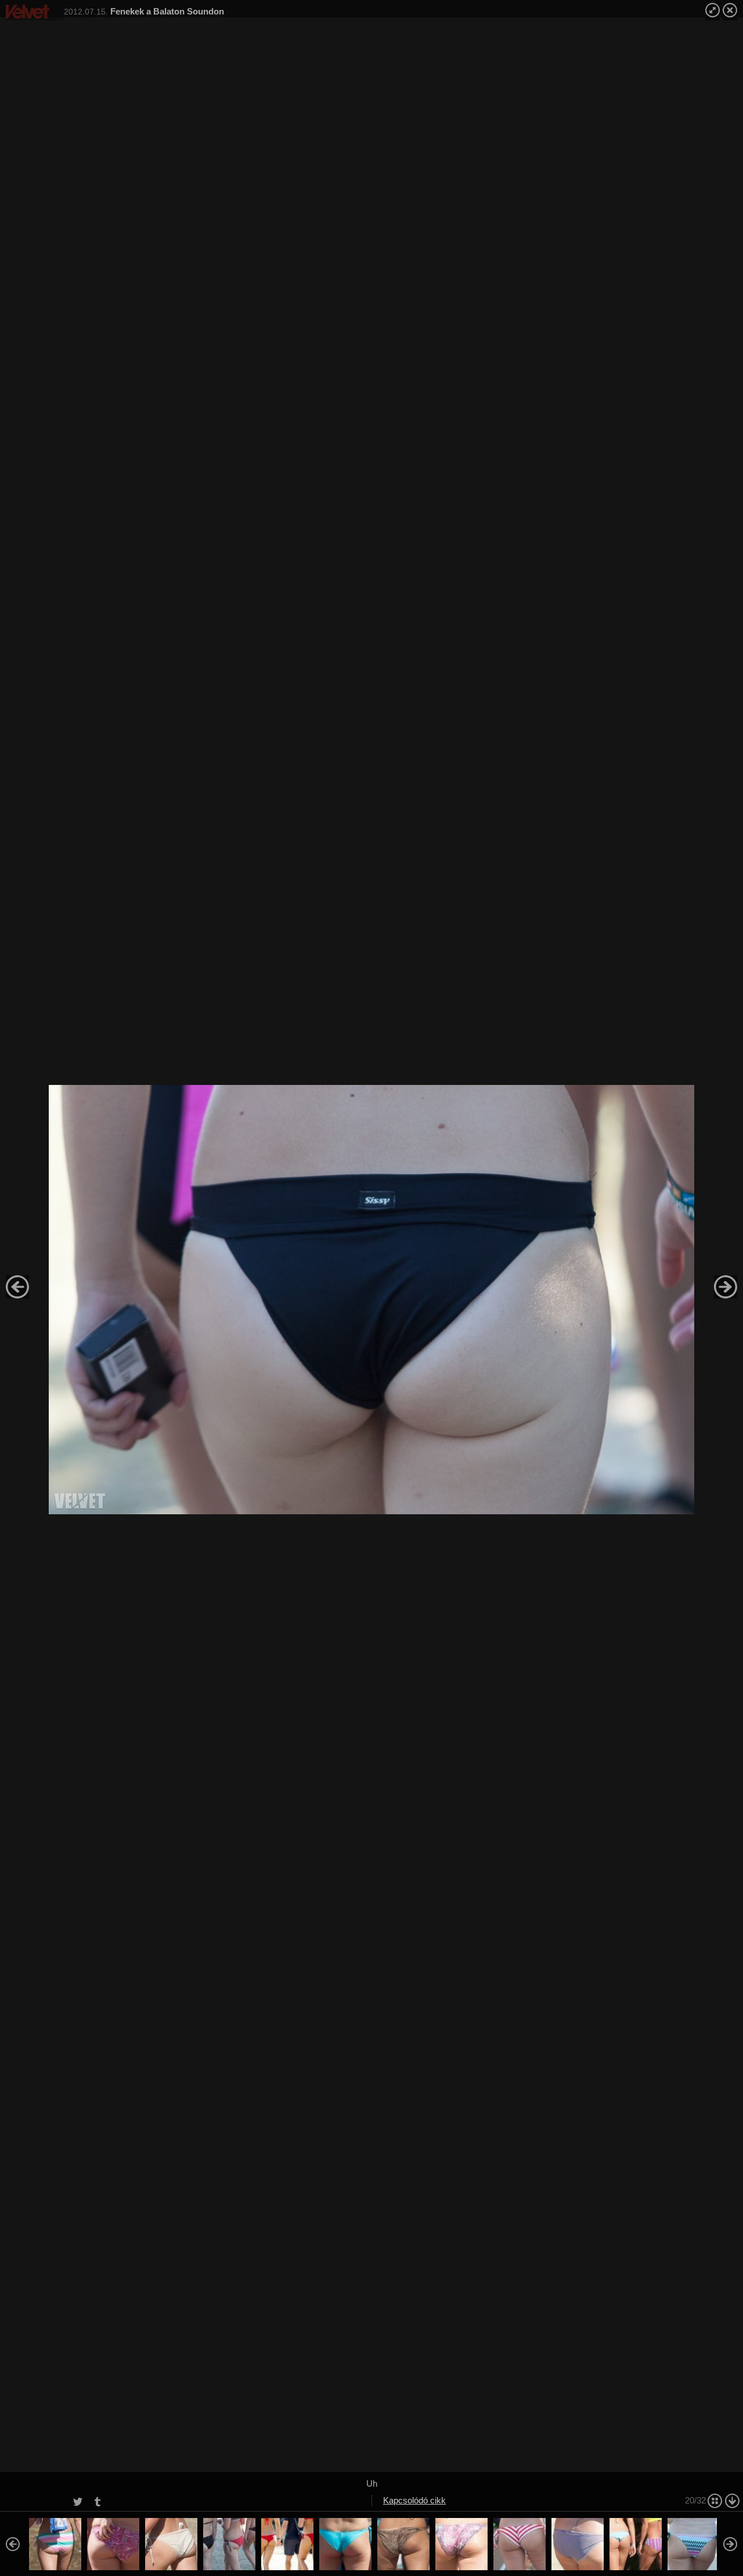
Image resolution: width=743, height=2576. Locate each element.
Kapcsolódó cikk (414, 2500)
